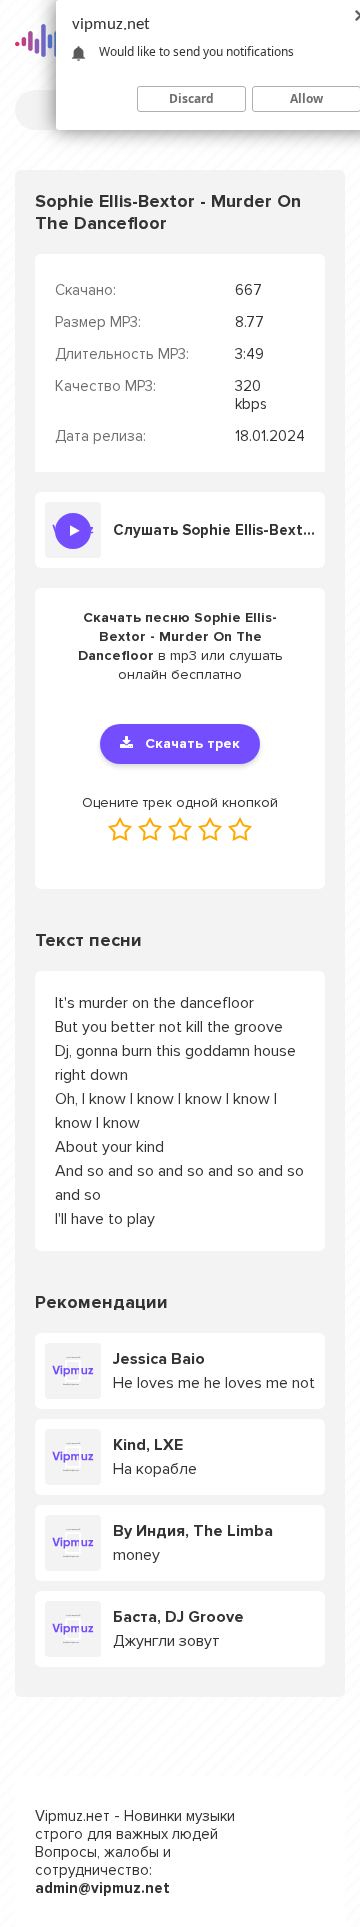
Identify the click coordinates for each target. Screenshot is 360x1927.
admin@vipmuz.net (102, 1888)
